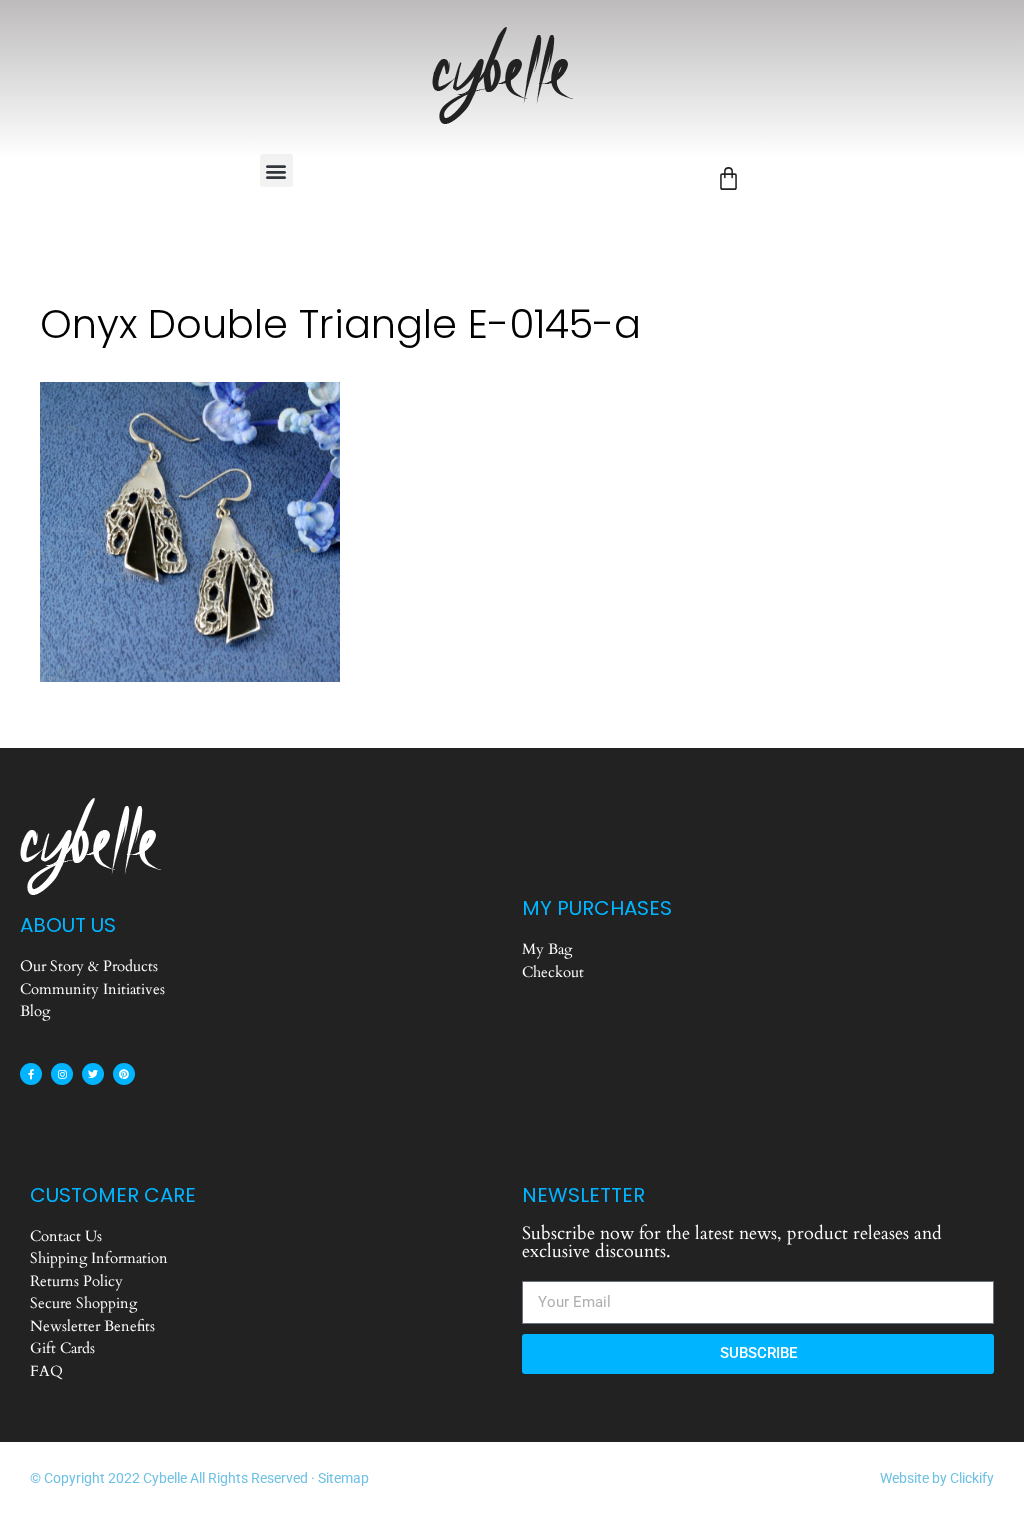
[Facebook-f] (31, 1074)
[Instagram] (62, 1074)
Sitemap (343, 1478)
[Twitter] (93, 1074)
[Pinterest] (124, 1074)
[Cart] (728, 178)
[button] (276, 170)
